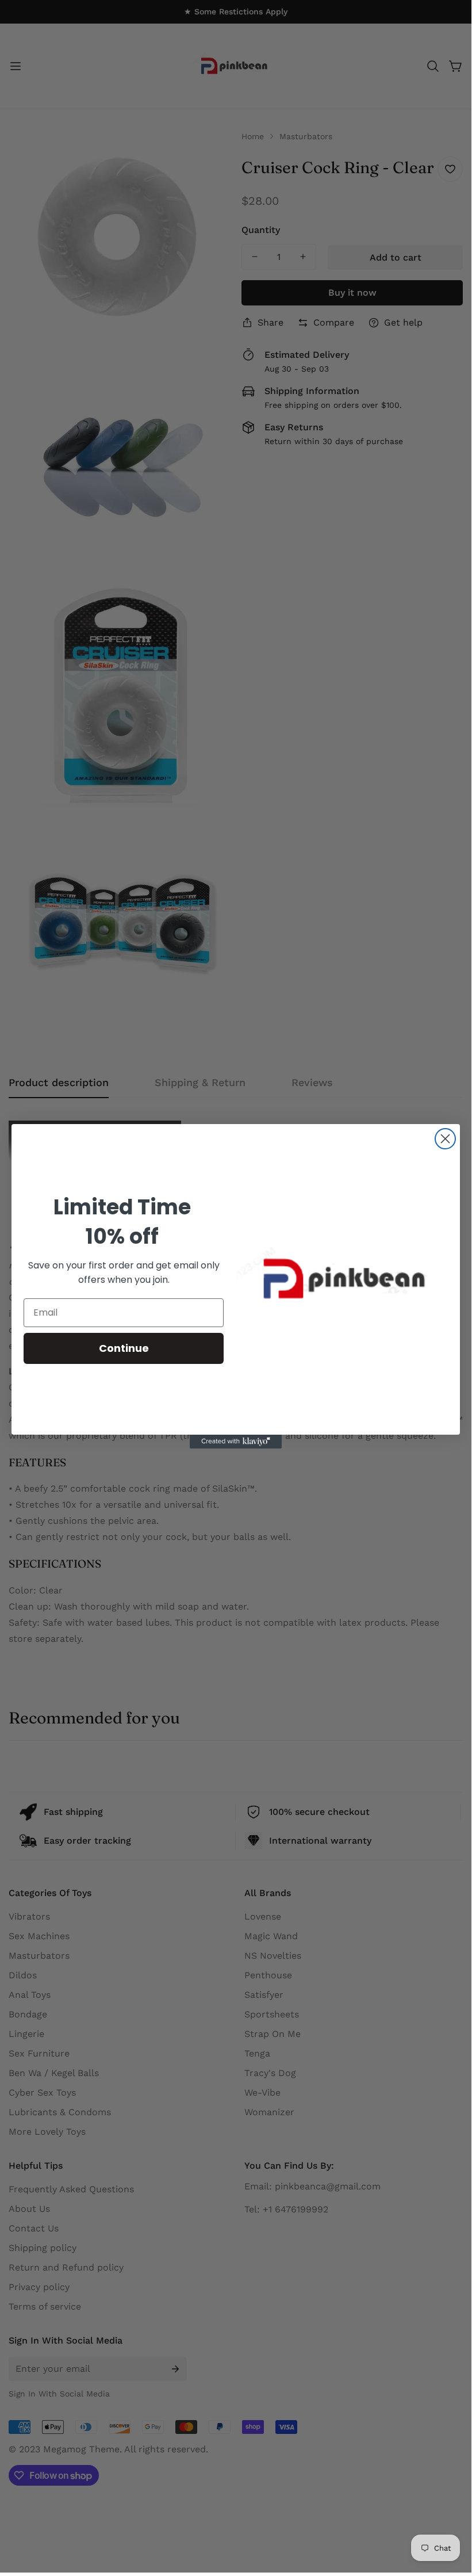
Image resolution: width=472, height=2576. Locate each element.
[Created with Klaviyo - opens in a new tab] (236, 1442)
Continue (124, 1348)
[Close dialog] (445, 1139)
